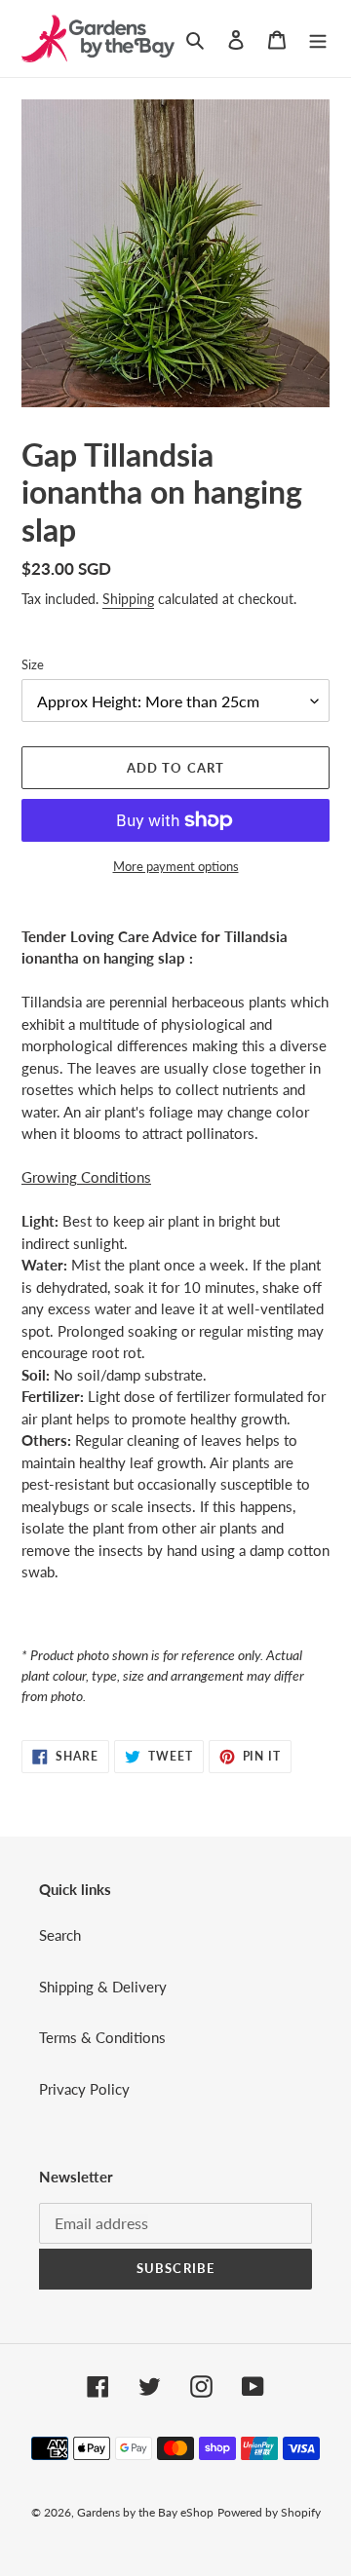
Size (33, 664)
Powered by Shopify (269, 2512)
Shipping (128, 599)
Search (60, 1935)
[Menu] (318, 38)
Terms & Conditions (102, 2037)
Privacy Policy (84, 2089)
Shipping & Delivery (103, 1987)
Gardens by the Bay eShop (145, 2512)
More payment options (176, 866)
